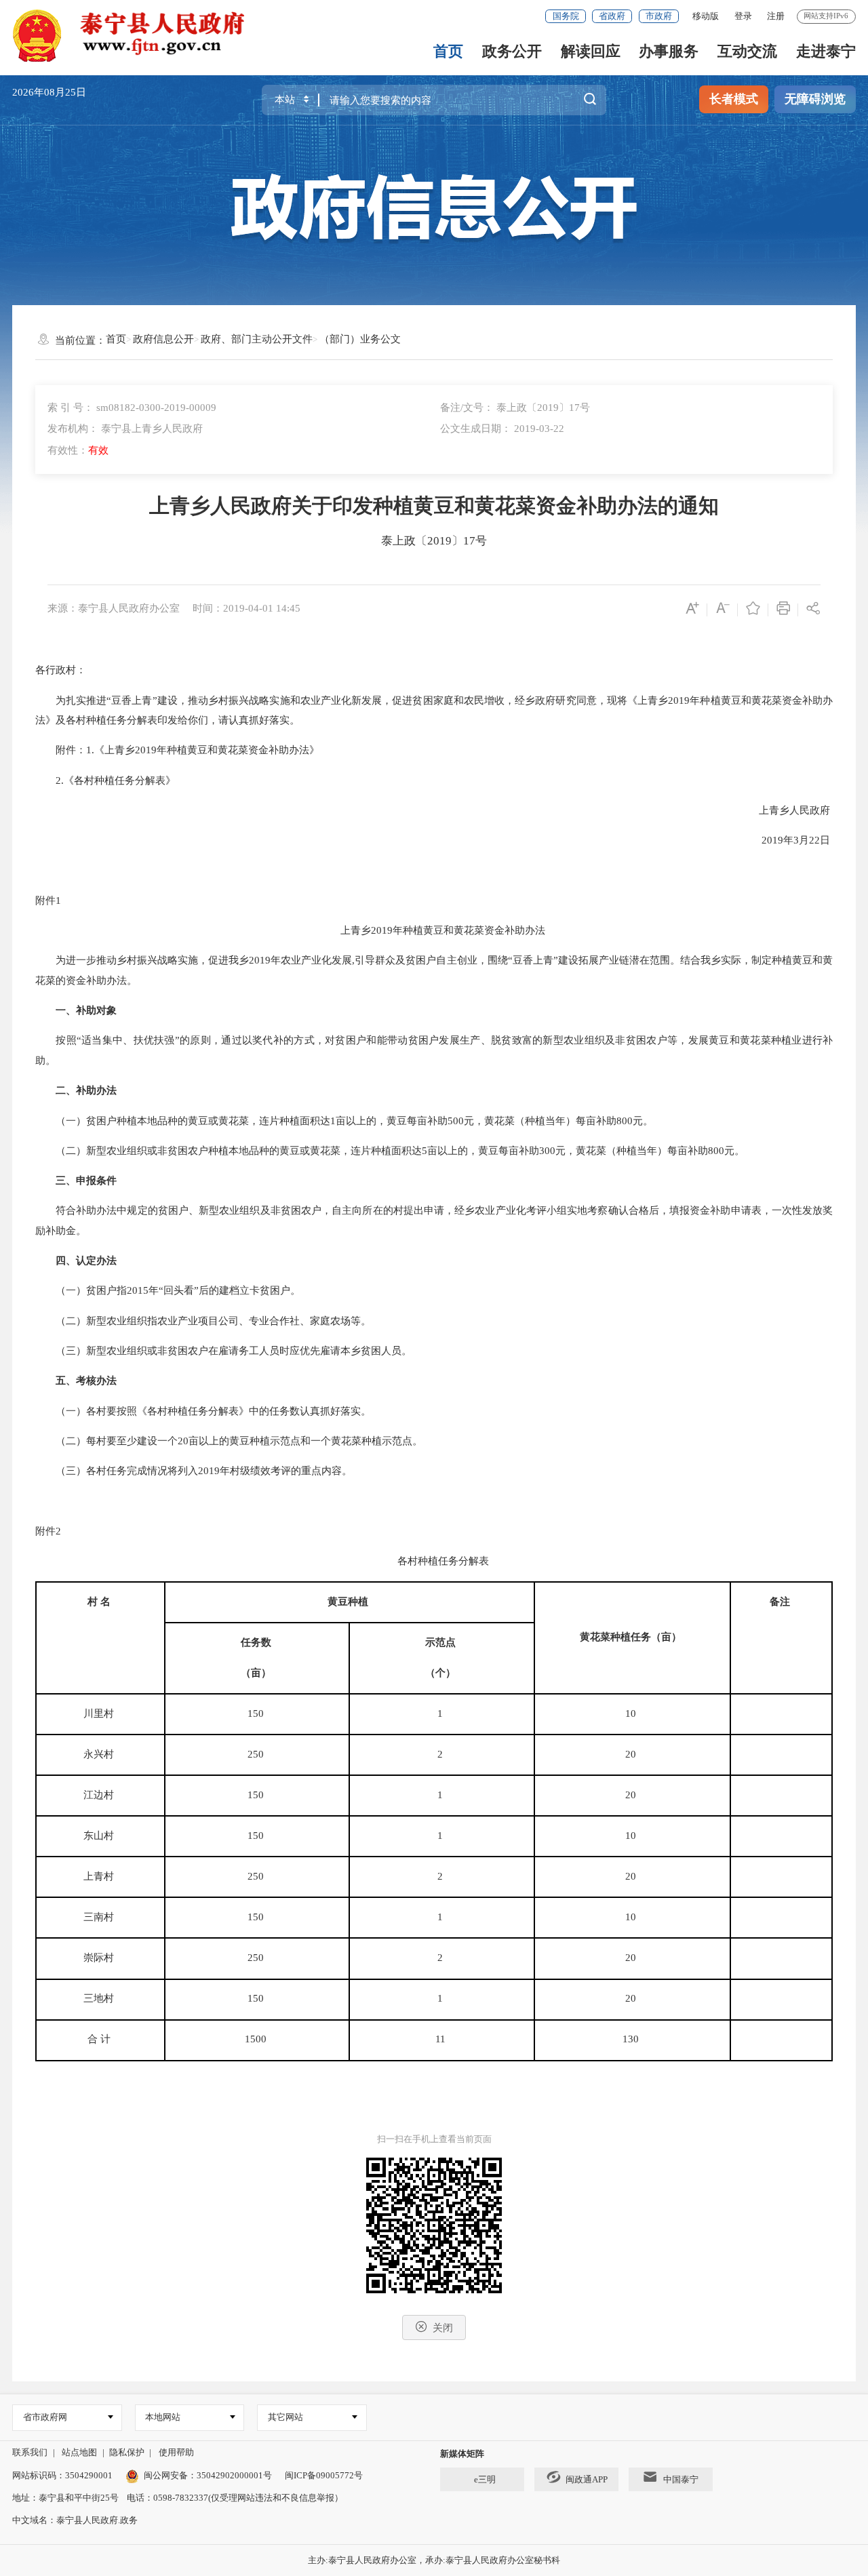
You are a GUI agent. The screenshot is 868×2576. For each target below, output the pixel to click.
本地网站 (163, 2417)
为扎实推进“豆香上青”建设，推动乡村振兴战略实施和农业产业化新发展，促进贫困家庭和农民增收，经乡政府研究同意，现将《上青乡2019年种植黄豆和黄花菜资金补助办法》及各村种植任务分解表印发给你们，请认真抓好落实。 (434, 711)
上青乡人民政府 (786, 810)
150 (257, 1713)
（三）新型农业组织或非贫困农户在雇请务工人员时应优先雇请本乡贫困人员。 (225, 1351)
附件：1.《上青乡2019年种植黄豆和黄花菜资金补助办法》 (179, 750)
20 (632, 1754)
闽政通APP (587, 2479)
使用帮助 (176, 2452)
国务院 (566, 16)
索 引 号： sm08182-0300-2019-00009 (132, 408)
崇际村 (100, 1958)
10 (632, 1713)
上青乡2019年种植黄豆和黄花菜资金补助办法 (434, 930)
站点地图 (79, 2452)
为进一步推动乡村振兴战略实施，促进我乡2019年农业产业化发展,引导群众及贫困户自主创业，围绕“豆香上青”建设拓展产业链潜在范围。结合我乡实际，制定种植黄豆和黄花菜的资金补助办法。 (434, 970)
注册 (776, 16)
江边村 (100, 1795)
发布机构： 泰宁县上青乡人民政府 (125, 429)
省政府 (612, 16)
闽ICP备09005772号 (324, 2475)
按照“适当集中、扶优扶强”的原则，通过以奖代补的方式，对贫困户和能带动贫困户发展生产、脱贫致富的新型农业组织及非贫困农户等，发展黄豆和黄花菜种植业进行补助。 (434, 1050)
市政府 (659, 16)
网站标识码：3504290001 (62, 2475)
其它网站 (285, 2417)
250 (257, 1754)
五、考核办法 (86, 1381)
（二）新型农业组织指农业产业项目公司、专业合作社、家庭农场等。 (204, 1321)
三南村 (100, 1917)
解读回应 (591, 51)
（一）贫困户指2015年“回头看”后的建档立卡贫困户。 (169, 1290)
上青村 (100, 1876)
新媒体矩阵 (462, 2454)
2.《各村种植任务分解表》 (107, 780)
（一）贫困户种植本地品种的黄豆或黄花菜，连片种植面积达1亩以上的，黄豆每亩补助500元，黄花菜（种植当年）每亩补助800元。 (346, 1121)
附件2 (50, 1531)
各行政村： (62, 670)
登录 (743, 16)
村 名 (99, 1602)
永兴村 (100, 1754)
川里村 (100, 1713)
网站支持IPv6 (826, 16)
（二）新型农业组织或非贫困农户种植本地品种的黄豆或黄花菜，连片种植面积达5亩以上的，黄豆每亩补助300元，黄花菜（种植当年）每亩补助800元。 (391, 1151)
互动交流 (747, 51)
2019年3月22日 (787, 840)
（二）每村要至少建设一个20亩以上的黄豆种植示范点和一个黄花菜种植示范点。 (230, 1441)
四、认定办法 (86, 1261)
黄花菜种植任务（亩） (631, 1637)
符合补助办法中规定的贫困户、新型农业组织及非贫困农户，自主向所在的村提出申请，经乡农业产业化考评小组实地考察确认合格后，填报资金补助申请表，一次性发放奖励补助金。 (434, 1221)
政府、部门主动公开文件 (257, 339)
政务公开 (512, 51)
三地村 (100, 1998)
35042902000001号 (234, 2475)
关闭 (443, 2328)
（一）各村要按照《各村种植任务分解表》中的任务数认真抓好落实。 (204, 1411)
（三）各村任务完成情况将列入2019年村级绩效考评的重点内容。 (195, 1471)
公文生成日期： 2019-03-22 (502, 429)
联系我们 (30, 2452)
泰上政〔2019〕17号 (434, 541)
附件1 (50, 900)
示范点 (440, 1642)
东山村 (100, 1836)
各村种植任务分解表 (434, 1561)
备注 (780, 1602)
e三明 (485, 2479)
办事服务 (669, 51)
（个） (440, 1673)
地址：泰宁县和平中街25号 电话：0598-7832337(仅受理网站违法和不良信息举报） (178, 2498)
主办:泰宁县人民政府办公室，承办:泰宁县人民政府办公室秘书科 (434, 2560)
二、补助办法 (86, 1090)
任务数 (256, 1642)
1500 (257, 2039)
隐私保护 (127, 2452)
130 (632, 2039)
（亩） (256, 1673)
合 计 (100, 2039)
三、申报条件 (86, 1181)
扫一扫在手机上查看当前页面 (434, 2139)
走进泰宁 (826, 51)
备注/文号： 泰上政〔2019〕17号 (515, 408)
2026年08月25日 (49, 92)
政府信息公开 (163, 339)
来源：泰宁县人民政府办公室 (114, 608)
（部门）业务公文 (360, 339)
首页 (448, 51)
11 (442, 2039)
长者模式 (734, 99)
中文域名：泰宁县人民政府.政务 (75, 2520)
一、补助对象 (86, 1010)
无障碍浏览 (815, 99)
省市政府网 (45, 2417)
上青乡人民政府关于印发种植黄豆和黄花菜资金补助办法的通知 (434, 506)
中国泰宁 (681, 2479)
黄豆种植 (348, 1602)
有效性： (78, 450)
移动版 (706, 16)
